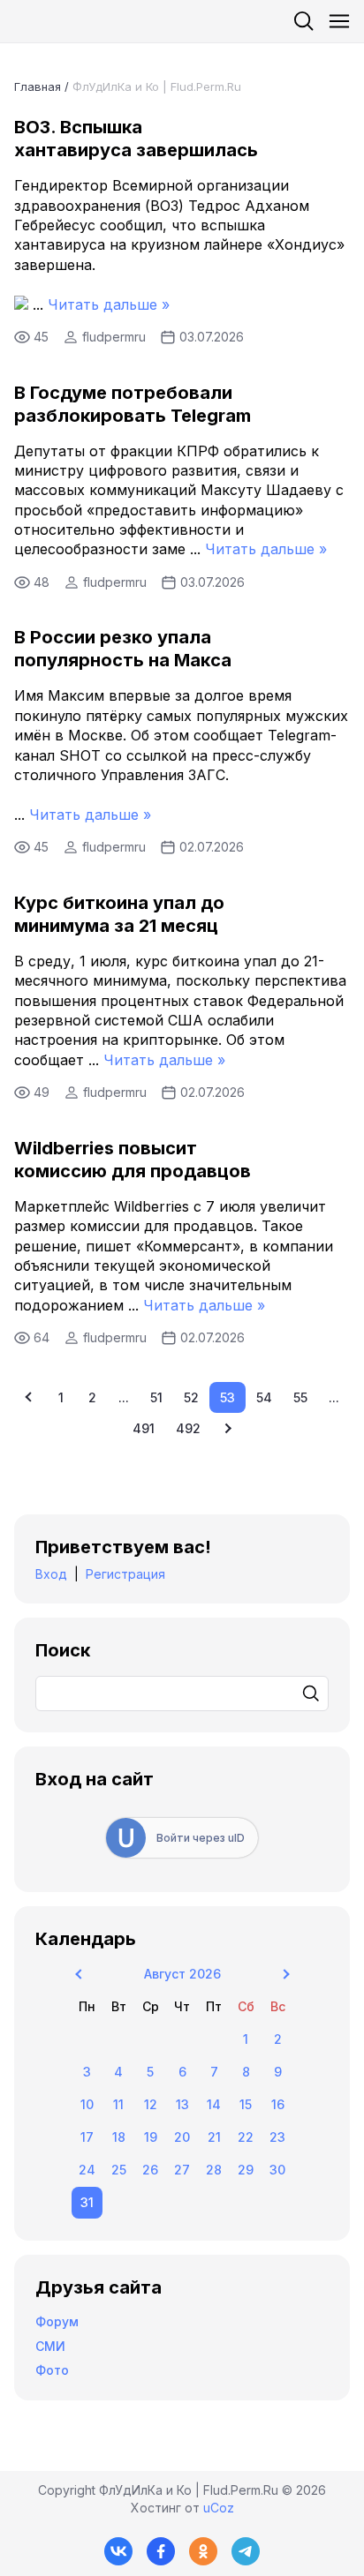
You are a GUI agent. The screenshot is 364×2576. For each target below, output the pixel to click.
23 (277, 2137)
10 (87, 2104)
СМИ (50, 2346)
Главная (38, 86)
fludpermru (114, 337)
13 (182, 2104)
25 (119, 2170)
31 (87, 2202)
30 (277, 2170)
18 (119, 2137)
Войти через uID (201, 1838)
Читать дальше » (109, 304)
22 (246, 2137)
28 (214, 2170)
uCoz (219, 2508)
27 (182, 2170)
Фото (52, 2370)
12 (151, 2104)
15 (246, 2104)
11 (118, 2104)
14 (214, 2104)
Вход (51, 1574)
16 (278, 2104)
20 (182, 2137)
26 (150, 2170)
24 (87, 2170)
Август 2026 (182, 1974)
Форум (57, 2321)
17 (87, 2137)
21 (214, 2137)
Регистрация (125, 1574)
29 (246, 2170)
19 (151, 2137)
